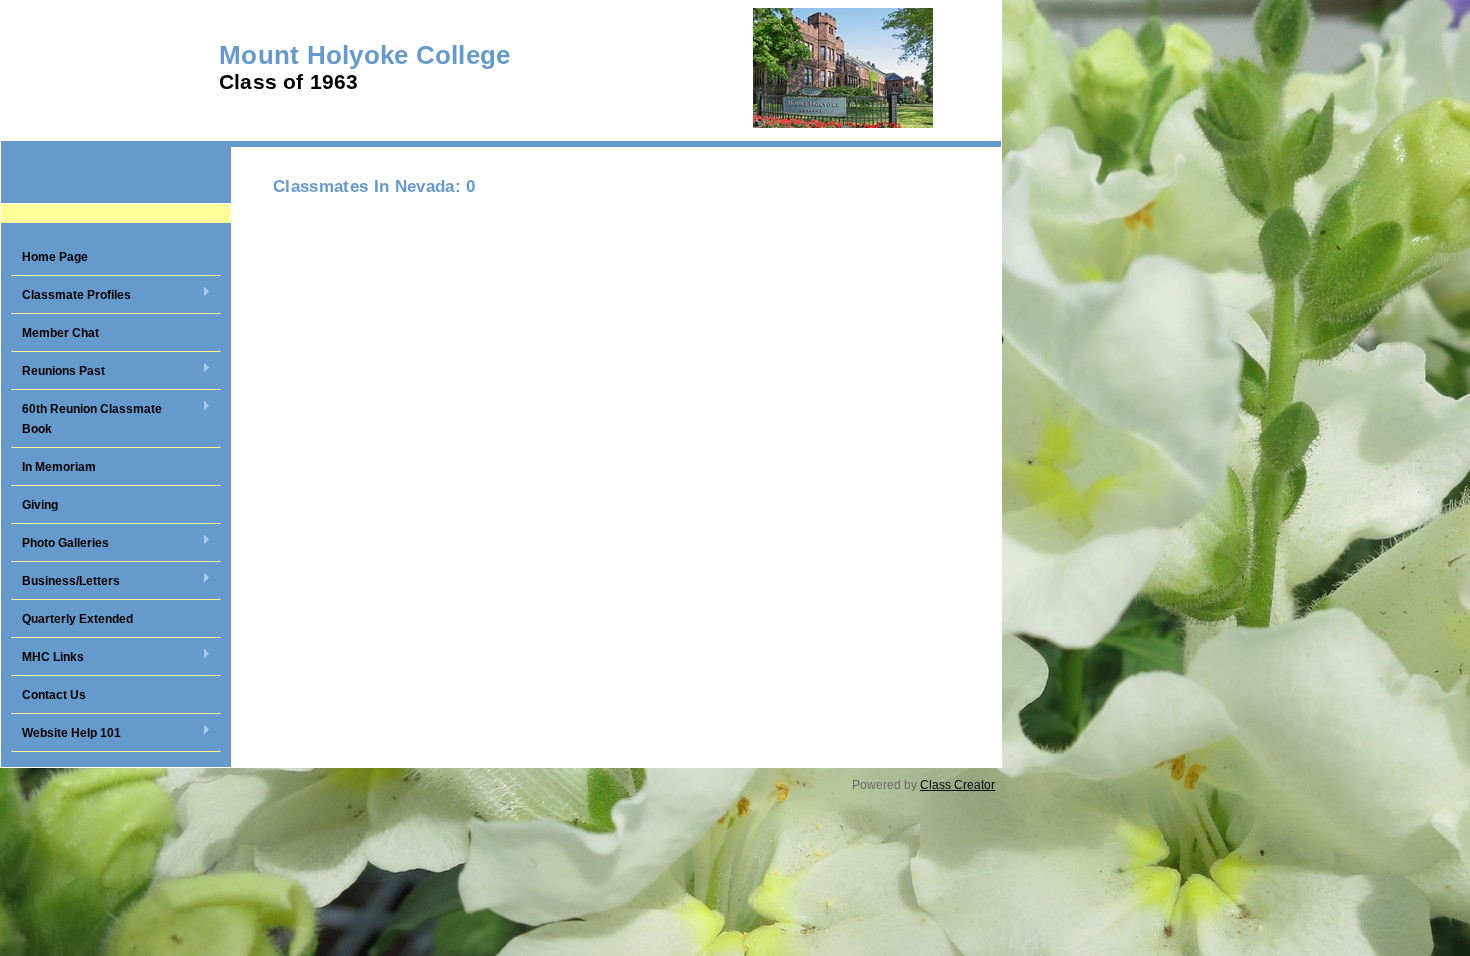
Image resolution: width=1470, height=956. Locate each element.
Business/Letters (65, 582)
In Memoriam (59, 467)
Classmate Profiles (71, 296)
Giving (40, 505)
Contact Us (54, 695)
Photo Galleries (60, 544)
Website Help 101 (66, 734)
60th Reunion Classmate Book (86, 419)
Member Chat (60, 333)
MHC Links (47, 658)
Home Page (55, 257)
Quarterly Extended (77, 619)
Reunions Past (58, 372)
